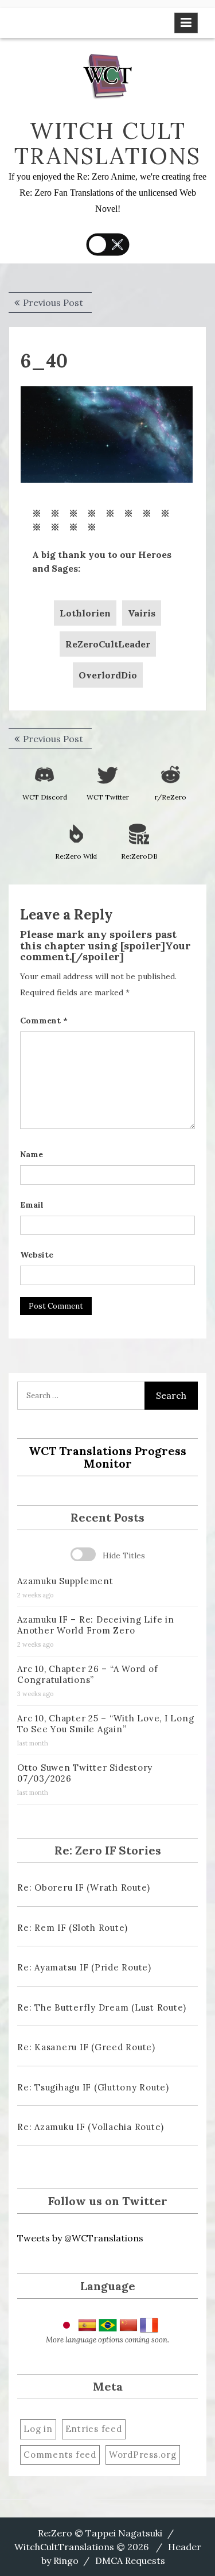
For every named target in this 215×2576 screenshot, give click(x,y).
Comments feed (60, 2455)
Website (37, 1255)
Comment (44, 1021)
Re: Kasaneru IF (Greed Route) (86, 2047)
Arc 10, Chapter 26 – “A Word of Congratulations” (87, 1674)
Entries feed (94, 2429)
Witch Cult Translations (107, 143)
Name (32, 1154)
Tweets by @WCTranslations (80, 2238)
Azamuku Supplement (65, 1581)
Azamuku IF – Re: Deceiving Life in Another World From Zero (96, 1625)
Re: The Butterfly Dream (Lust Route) (102, 2007)
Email (32, 1205)
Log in (38, 2429)
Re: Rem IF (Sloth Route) (73, 1928)
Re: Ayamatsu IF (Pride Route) (84, 1967)
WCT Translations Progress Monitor (107, 1457)
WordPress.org (143, 2455)
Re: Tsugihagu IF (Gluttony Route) (93, 2087)
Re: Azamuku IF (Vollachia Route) (91, 2127)
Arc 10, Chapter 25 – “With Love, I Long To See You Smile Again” (105, 1724)
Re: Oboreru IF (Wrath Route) (84, 1888)
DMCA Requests (130, 2561)
